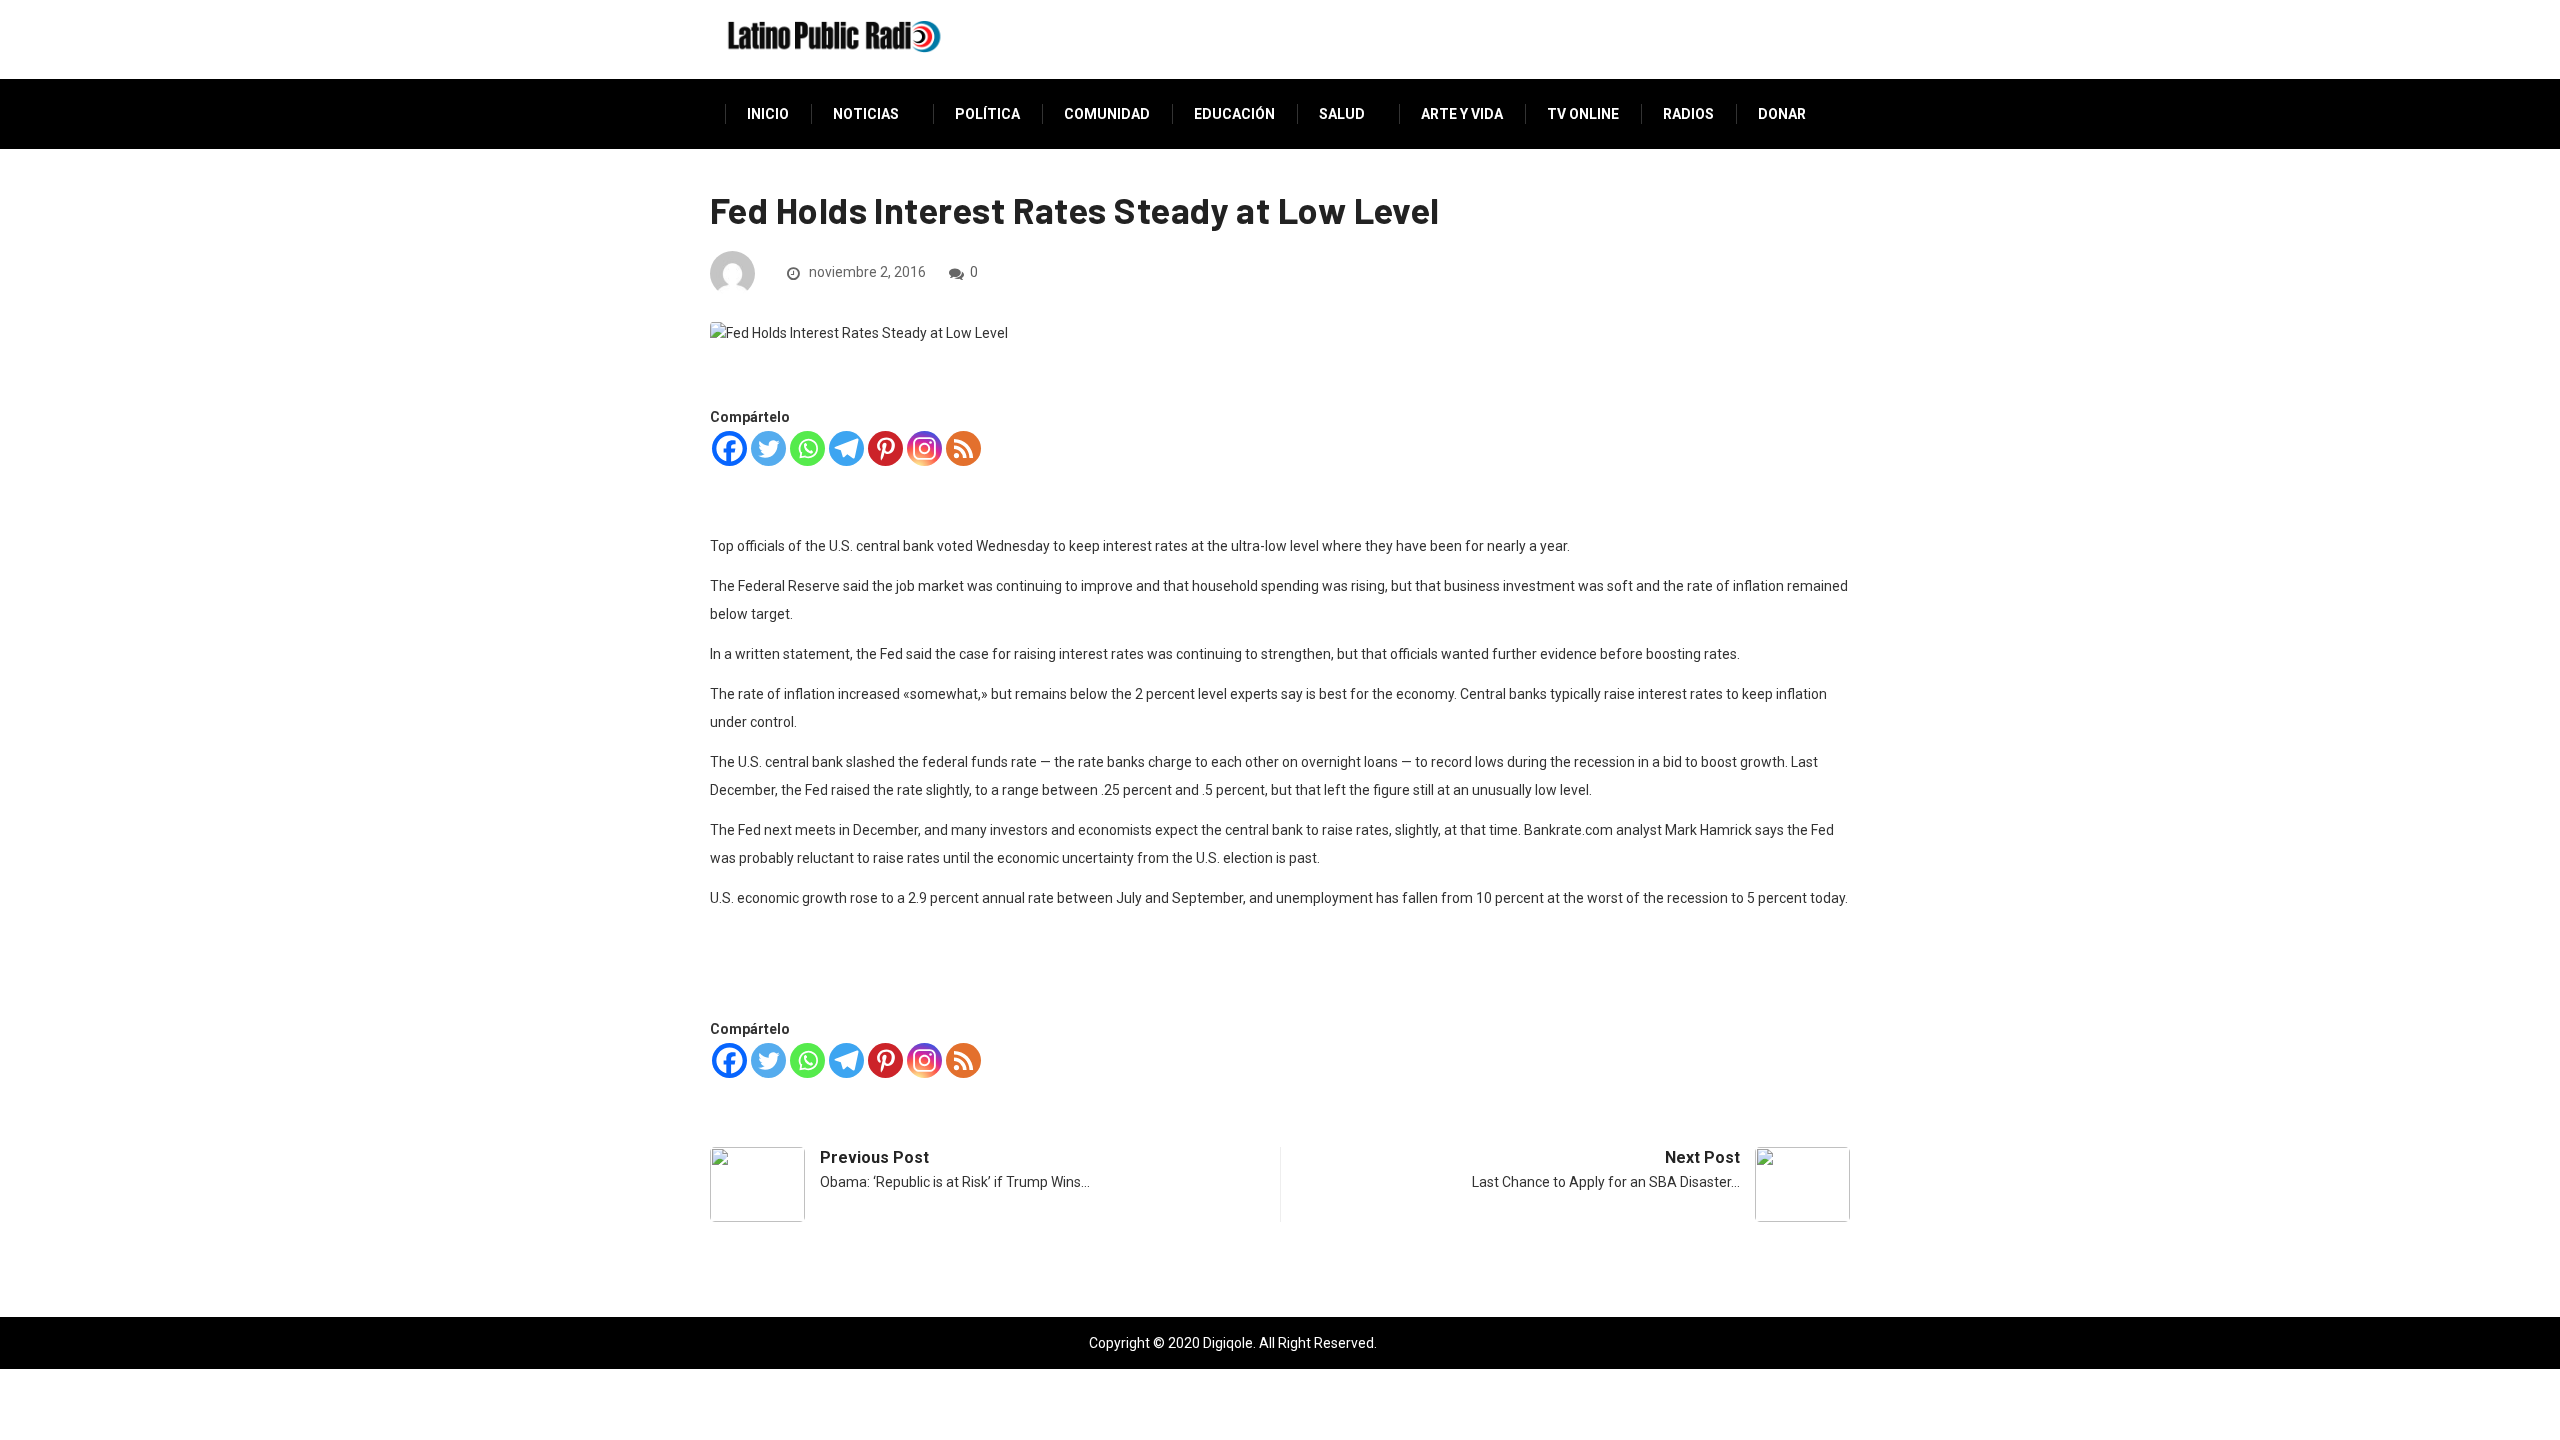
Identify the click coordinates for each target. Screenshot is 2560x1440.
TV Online (1583, 114)
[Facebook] (729, 448)
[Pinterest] (885, 448)
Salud (1342, 114)
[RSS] (963, 448)
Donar (1782, 114)
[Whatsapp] (807, 448)
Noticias (866, 114)
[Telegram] (846, 448)
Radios (1688, 114)
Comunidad (1107, 114)
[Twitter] (768, 448)
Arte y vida (1462, 114)
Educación (1234, 114)
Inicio (768, 114)
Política (987, 114)
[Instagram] (924, 448)
